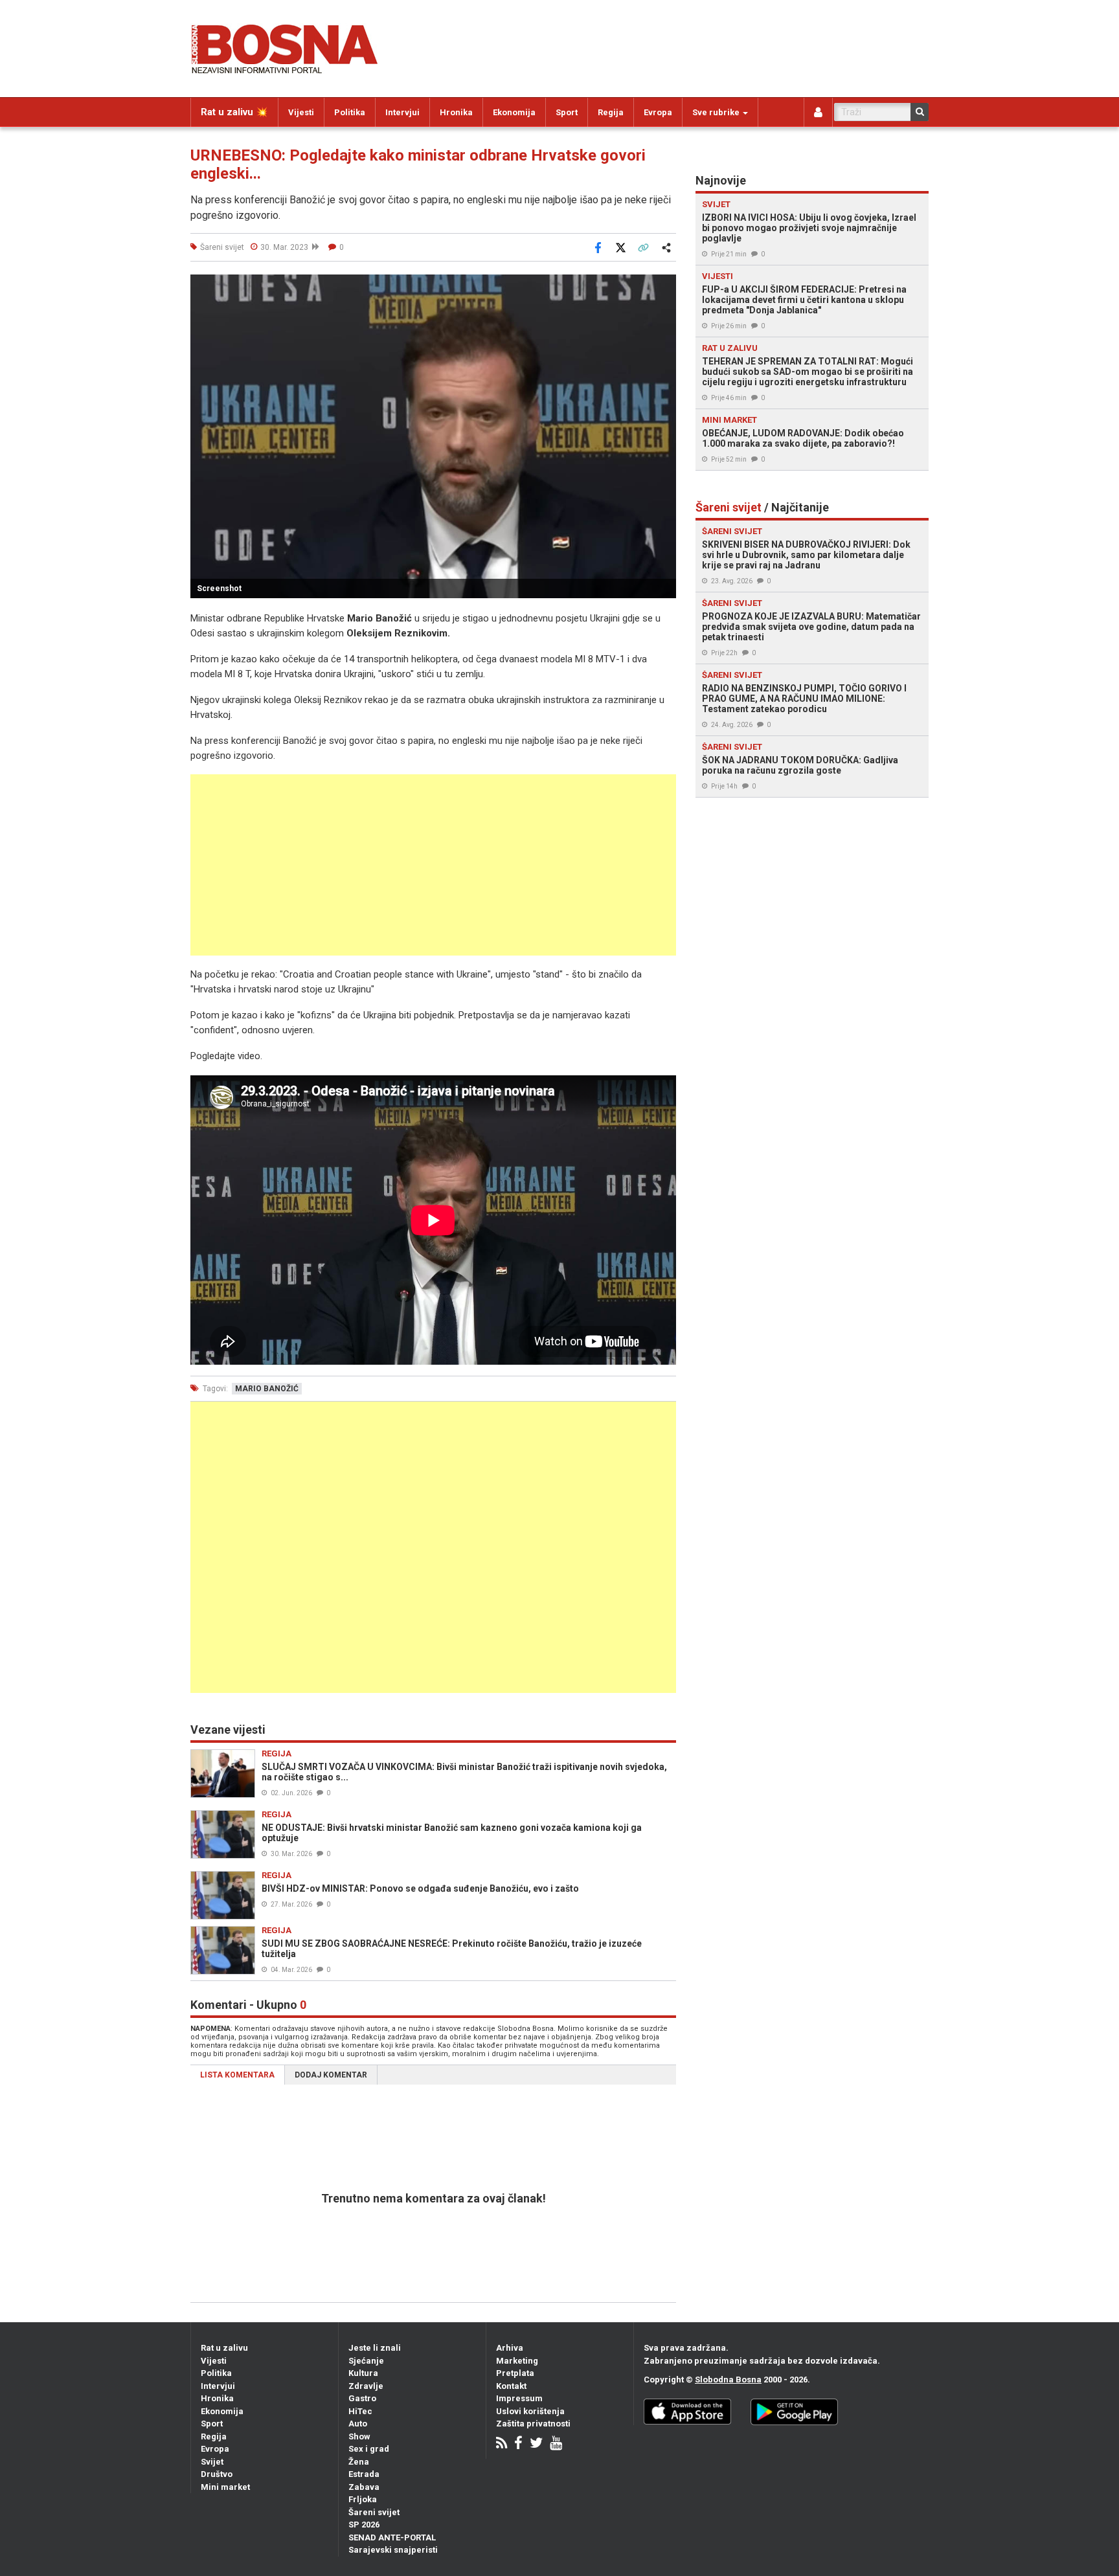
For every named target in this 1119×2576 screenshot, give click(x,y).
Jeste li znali (375, 2348)
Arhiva (510, 2348)
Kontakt (511, 2386)
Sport (567, 112)
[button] (664, 286)
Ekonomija (514, 112)
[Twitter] (536, 2444)
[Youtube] (556, 2444)
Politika (350, 112)
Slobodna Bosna (728, 2380)
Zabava (364, 2487)
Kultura (363, 2373)
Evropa (658, 112)
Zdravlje (366, 2386)
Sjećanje (366, 2361)
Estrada (364, 2474)
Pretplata (515, 2373)
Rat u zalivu (224, 2348)
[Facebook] (518, 2444)
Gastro (362, 2398)
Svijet (212, 2462)
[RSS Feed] (502, 2444)
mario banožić (267, 1389)
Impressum (519, 2398)
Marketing (517, 2361)
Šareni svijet (374, 2512)
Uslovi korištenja (530, 2411)
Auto (358, 2424)
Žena (359, 2462)
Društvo (217, 2474)
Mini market (225, 2487)
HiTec (360, 2411)
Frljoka (363, 2499)
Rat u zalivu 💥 (234, 112)
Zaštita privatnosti (533, 2424)
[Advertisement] (433, 865)
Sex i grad (369, 2449)
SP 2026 (364, 2525)
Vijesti (301, 112)
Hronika (456, 112)
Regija (611, 112)
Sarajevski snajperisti (393, 2550)
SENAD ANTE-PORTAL (392, 2537)
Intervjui (402, 112)
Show (359, 2436)
